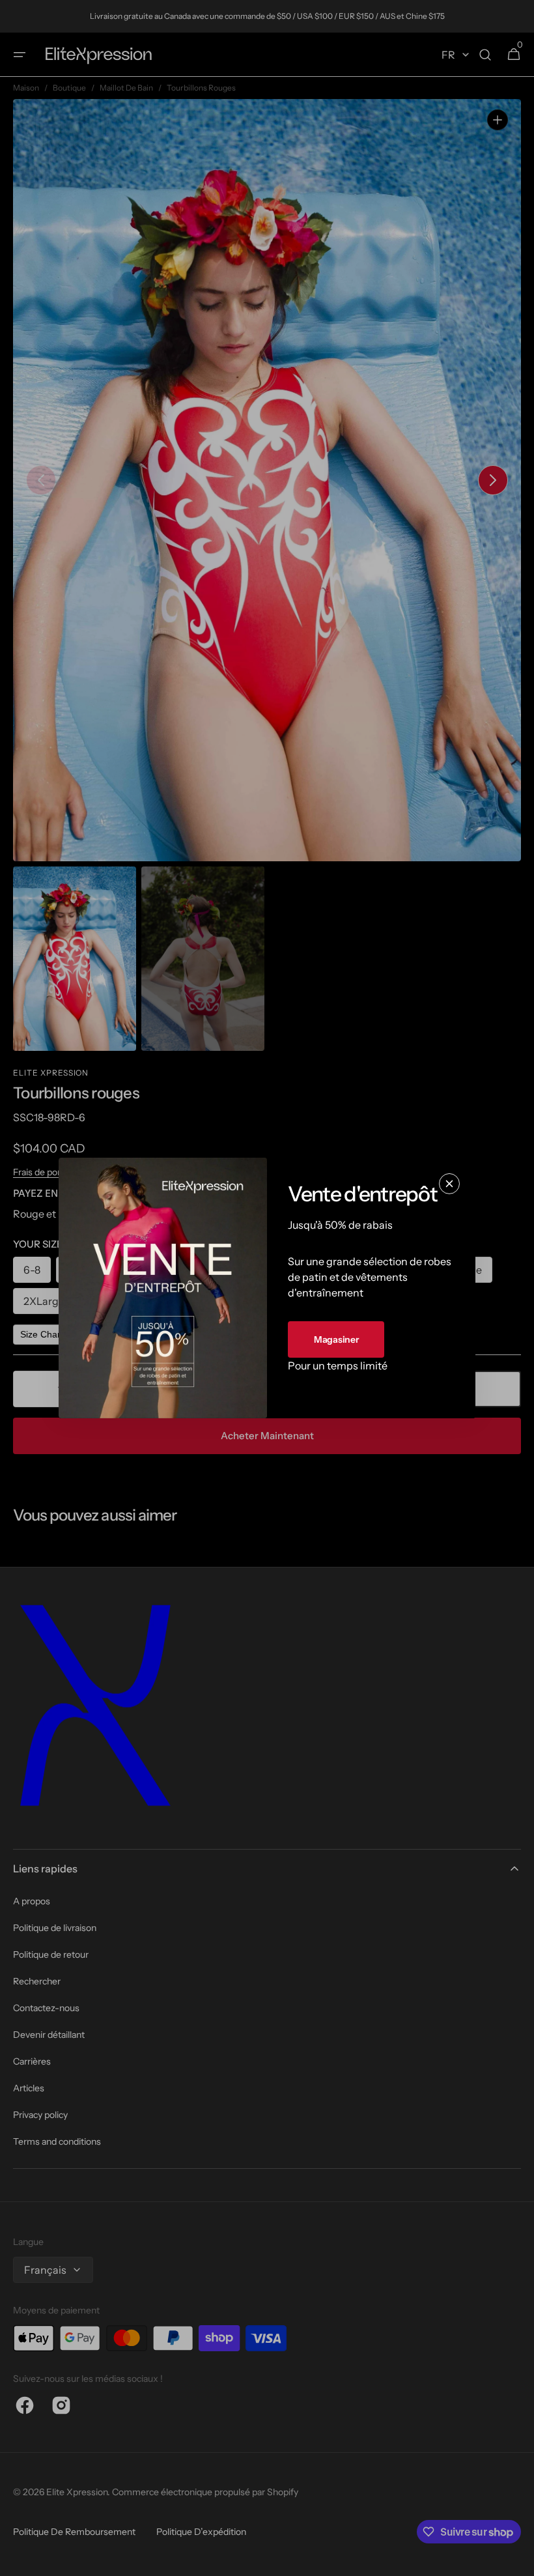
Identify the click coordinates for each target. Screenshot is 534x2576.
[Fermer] (449, 1184)
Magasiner (336, 1339)
